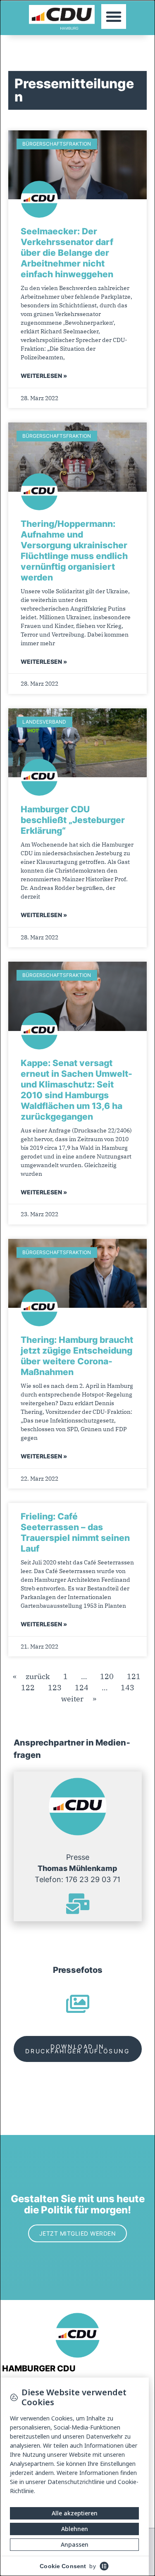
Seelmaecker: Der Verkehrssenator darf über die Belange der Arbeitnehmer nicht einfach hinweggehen (67, 253)
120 (107, 1676)
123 (55, 1688)
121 (134, 1676)
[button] (114, 17)
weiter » (79, 1699)
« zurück (31, 1676)
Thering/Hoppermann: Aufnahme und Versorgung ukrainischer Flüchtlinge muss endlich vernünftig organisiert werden (74, 551)
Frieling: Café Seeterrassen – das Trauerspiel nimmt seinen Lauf (75, 1532)
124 (82, 1688)
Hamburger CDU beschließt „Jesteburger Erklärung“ (73, 820)
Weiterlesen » (44, 376)
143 (128, 1688)
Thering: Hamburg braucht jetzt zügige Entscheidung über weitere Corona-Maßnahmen (77, 1356)
